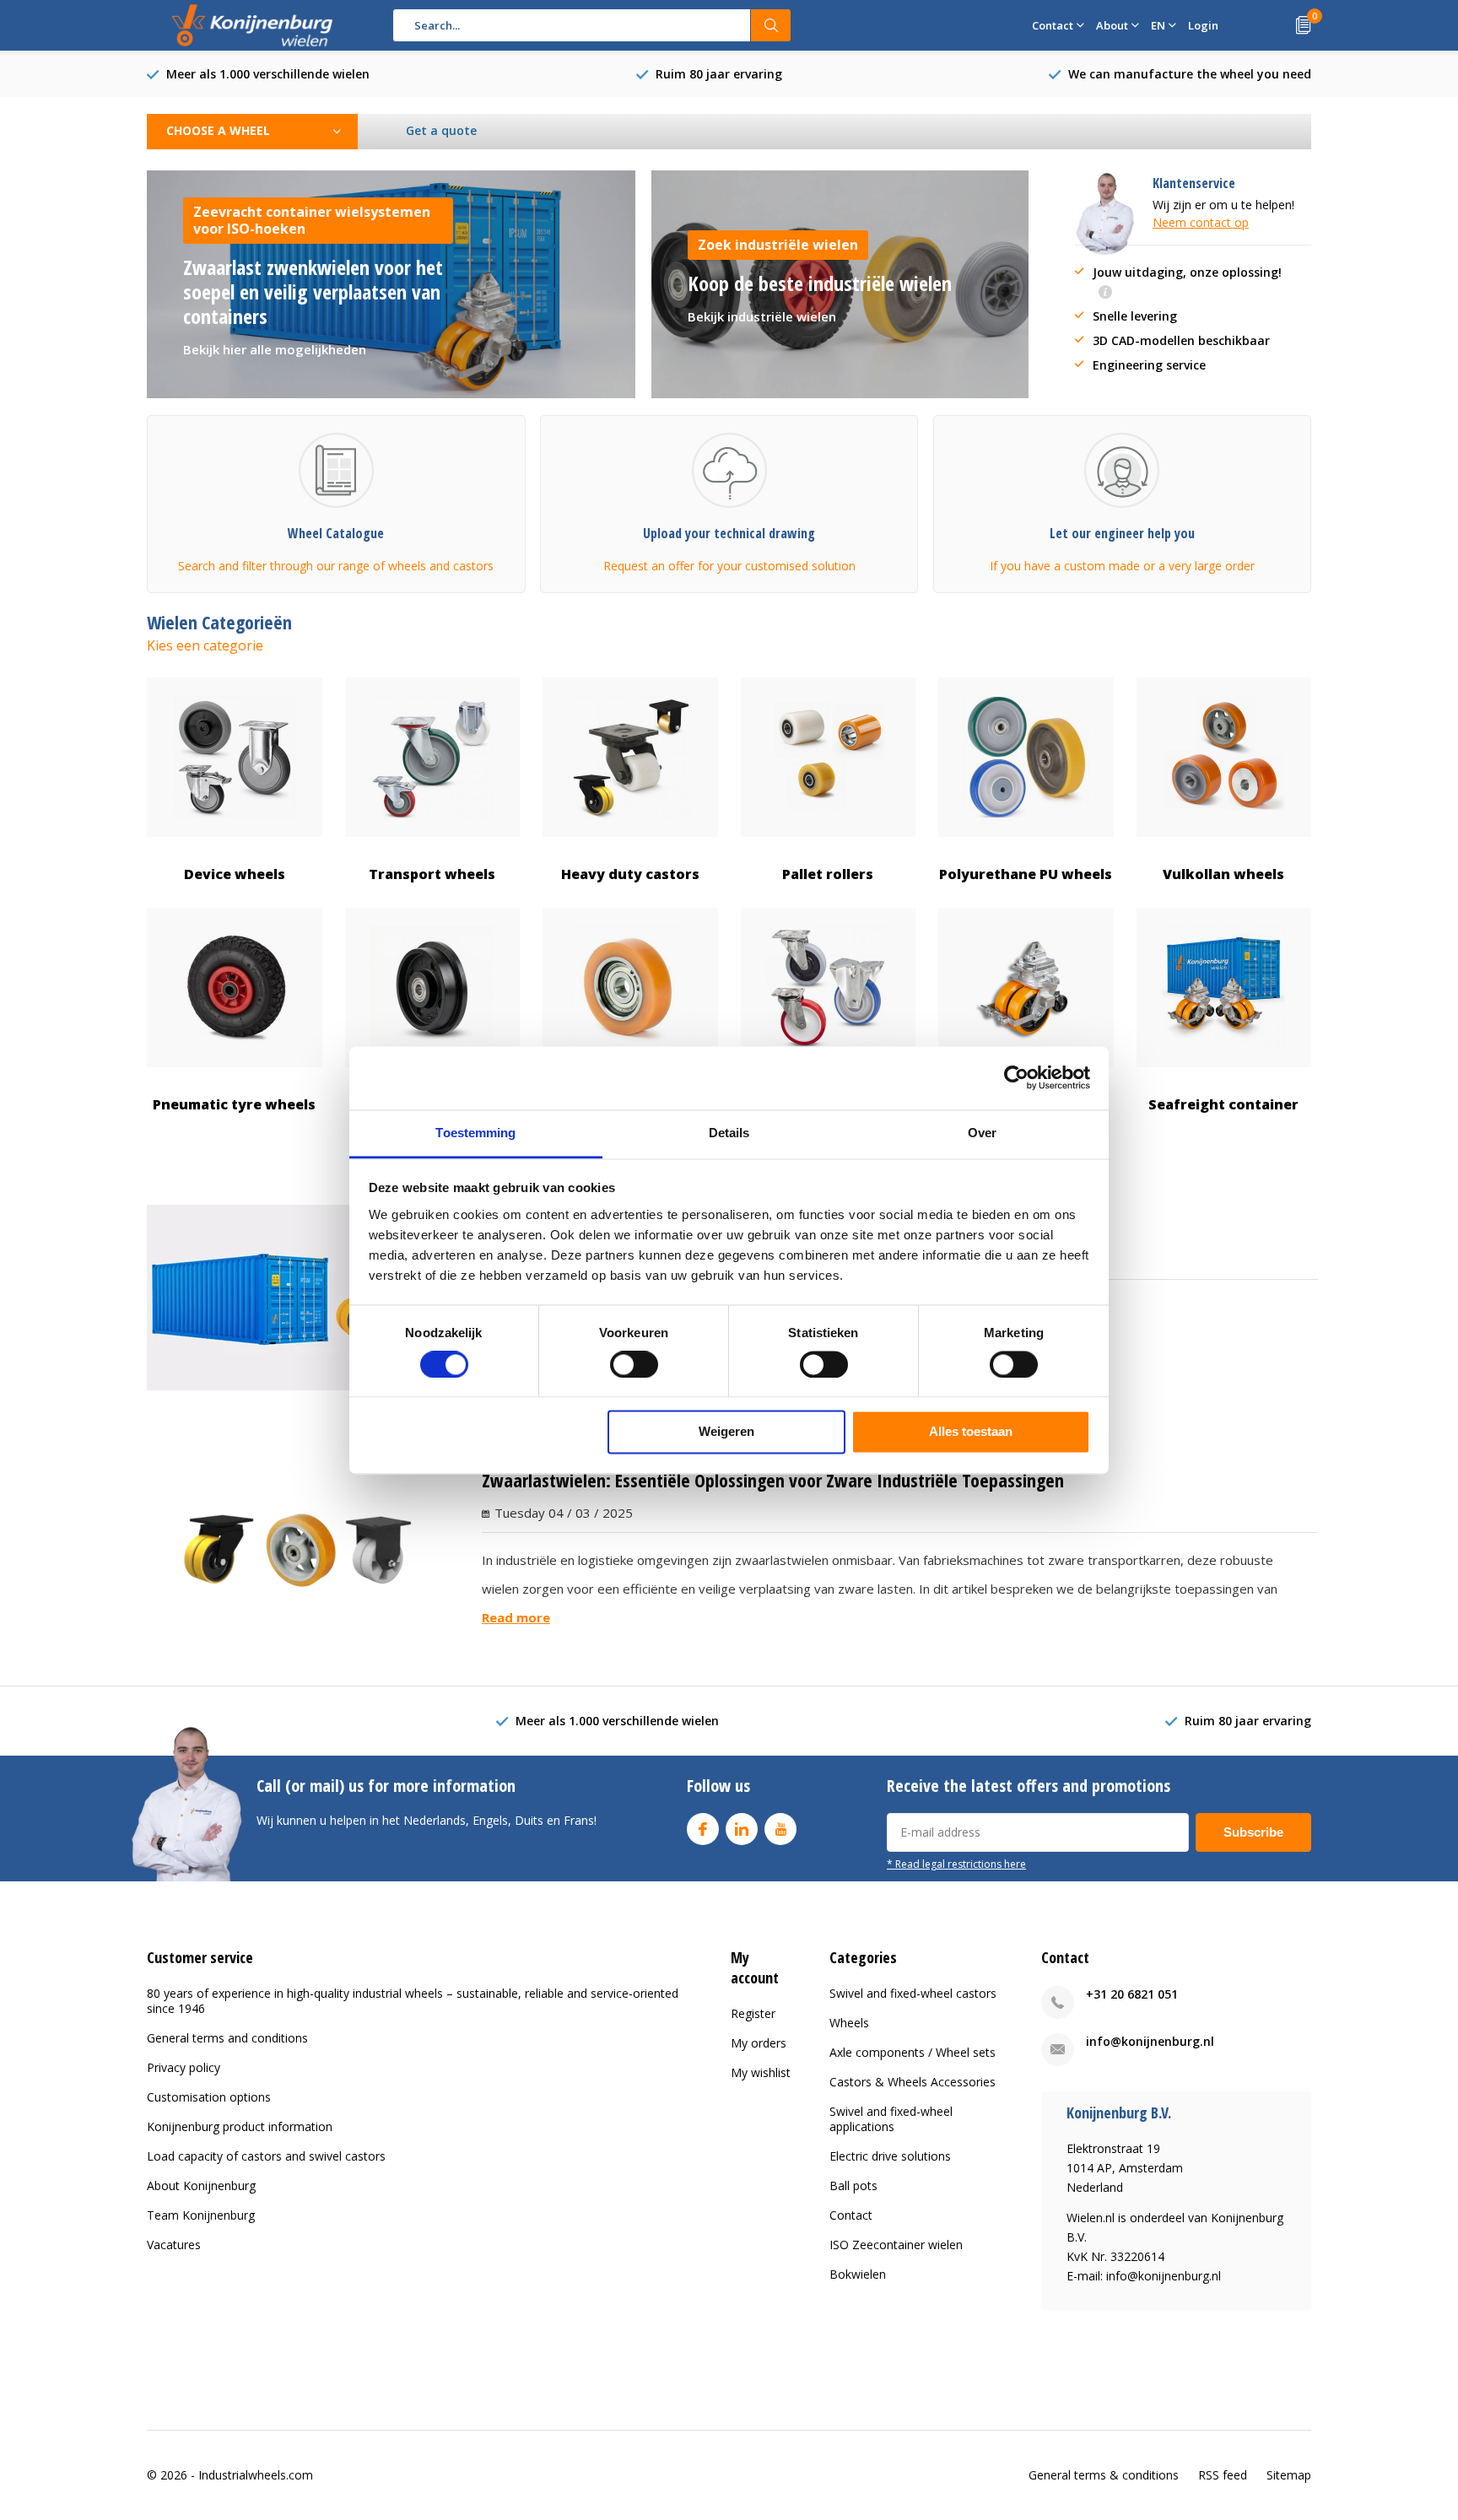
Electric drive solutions (890, 2156)
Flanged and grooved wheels (432, 1115)
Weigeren (726, 1432)
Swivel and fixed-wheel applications (891, 2119)
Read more (516, 1617)
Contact (851, 2215)
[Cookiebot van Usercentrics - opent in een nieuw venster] (1016, 1077)
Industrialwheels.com (256, 2475)
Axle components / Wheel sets (913, 2052)
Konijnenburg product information (240, 2126)
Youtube (780, 1829)
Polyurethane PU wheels (1026, 874)
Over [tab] (982, 1133)
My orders (759, 2043)
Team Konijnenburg (201, 2215)
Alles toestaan (971, 1432)
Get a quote (441, 130)
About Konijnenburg (201, 2185)
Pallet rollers (828, 874)
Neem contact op (1201, 222)
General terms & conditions (1104, 2475)
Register (753, 2013)
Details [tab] (729, 1133)
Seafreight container (1223, 1104)
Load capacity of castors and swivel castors (266, 2156)
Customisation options (209, 2097)
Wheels (849, 2023)
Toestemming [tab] (475, 1133)
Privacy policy (184, 2067)
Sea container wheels (1026, 1104)
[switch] (634, 1364)
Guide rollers (630, 1104)
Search (771, 25)
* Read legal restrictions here (956, 1864)
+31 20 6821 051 (1132, 1994)
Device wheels (235, 874)
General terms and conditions (227, 2038)
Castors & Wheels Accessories (913, 2082)
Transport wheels (432, 874)
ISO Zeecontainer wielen (896, 2245)
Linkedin (742, 1829)
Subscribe (1253, 1832)
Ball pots (853, 2185)
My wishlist (761, 2072)
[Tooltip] (1105, 293)
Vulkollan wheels (1223, 874)
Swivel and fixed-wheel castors (913, 1993)
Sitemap (1289, 2475)
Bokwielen (858, 2274)
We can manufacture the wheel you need (1190, 74)
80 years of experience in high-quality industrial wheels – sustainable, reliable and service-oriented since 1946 (413, 2001)
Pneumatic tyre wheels (234, 1104)
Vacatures (174, 2245)
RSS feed (1223, 2475)
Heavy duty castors (630, 874)
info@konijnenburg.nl (1150, 2041)
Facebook (703, 1829)
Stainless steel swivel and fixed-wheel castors (828, 1115)
